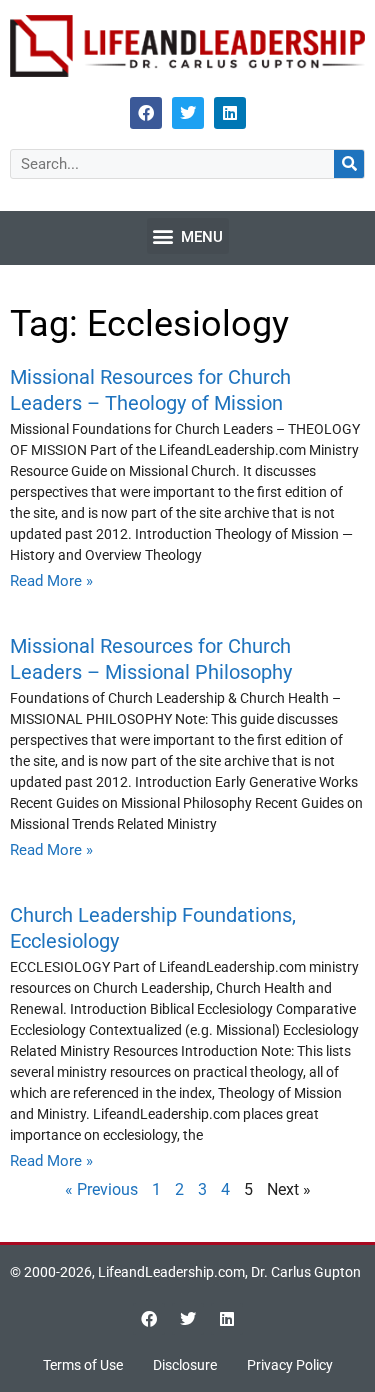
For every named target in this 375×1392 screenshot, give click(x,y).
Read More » (51, 581)
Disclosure (185, 1365)
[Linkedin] (230, 113)
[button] (188, 236)
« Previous (101, 1189)
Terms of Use (83, 1365)
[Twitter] (188, 113)
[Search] (349, 164)
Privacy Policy (290, 1365)
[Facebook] (146, 113)
